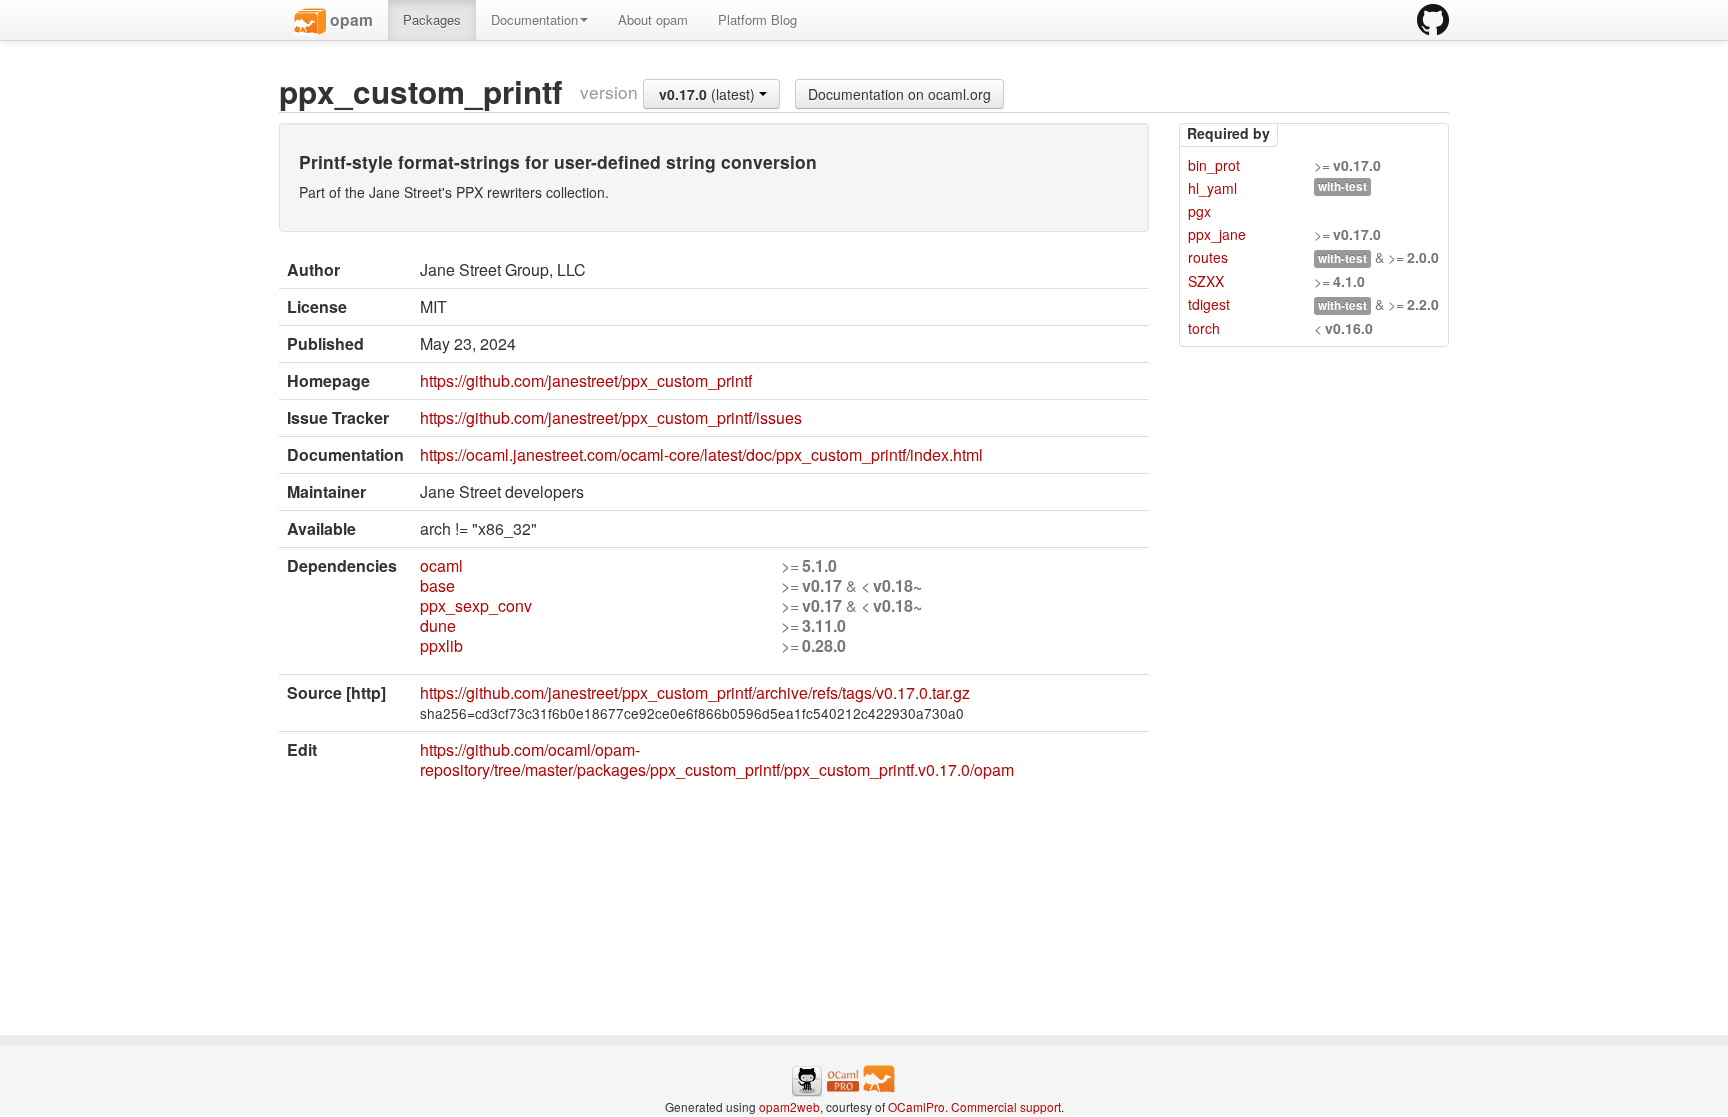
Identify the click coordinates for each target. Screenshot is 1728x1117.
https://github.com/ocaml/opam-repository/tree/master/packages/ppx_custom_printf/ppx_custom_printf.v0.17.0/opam (717, 759)
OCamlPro (916, 1106)
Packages (432, 19)
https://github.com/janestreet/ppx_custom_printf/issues (611, 417)
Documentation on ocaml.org (899, 94)
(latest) (709, 94)
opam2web (789, 1106)
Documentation (534, 19)
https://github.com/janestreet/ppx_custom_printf (586, 380)
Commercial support (1006, 1106)
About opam (653, 19)
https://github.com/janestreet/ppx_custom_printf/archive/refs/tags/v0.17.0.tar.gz (695, 692)
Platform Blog (757, 19)
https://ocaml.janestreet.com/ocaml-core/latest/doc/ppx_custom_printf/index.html (701, 454)
